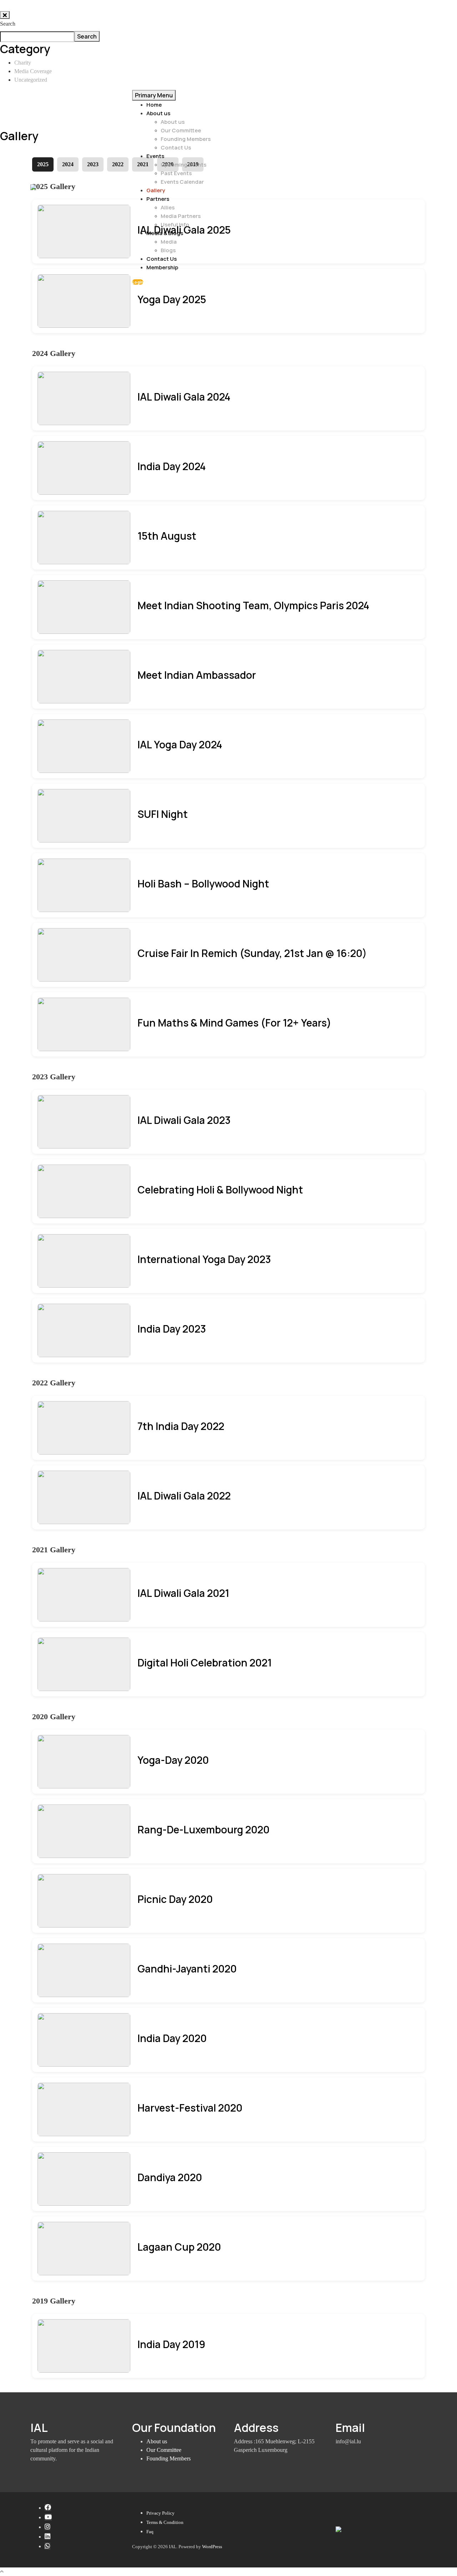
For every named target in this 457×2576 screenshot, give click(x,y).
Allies (168, 207)
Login (138, 282)
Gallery (156, 190)
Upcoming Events (184, 165)
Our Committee (181, 130)
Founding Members (186, 139)
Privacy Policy (160, 2513)
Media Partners (181, 216)
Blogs (168, 250)
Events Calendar (182, 182)
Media (169, 242)
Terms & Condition (165, 2522)
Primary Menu (154, 95)
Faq (150, 2532)
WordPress (212, 2547)
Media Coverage (33, 71)
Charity (23, 63)
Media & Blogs (165, 233)
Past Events (176, 173)
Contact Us (176, 147)
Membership (162, 267)
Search (8, 24)
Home (154, 105)
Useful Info (175, 225)
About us (158, 113)
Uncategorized (31, 80)
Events (155, 156)
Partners (158, 199)
